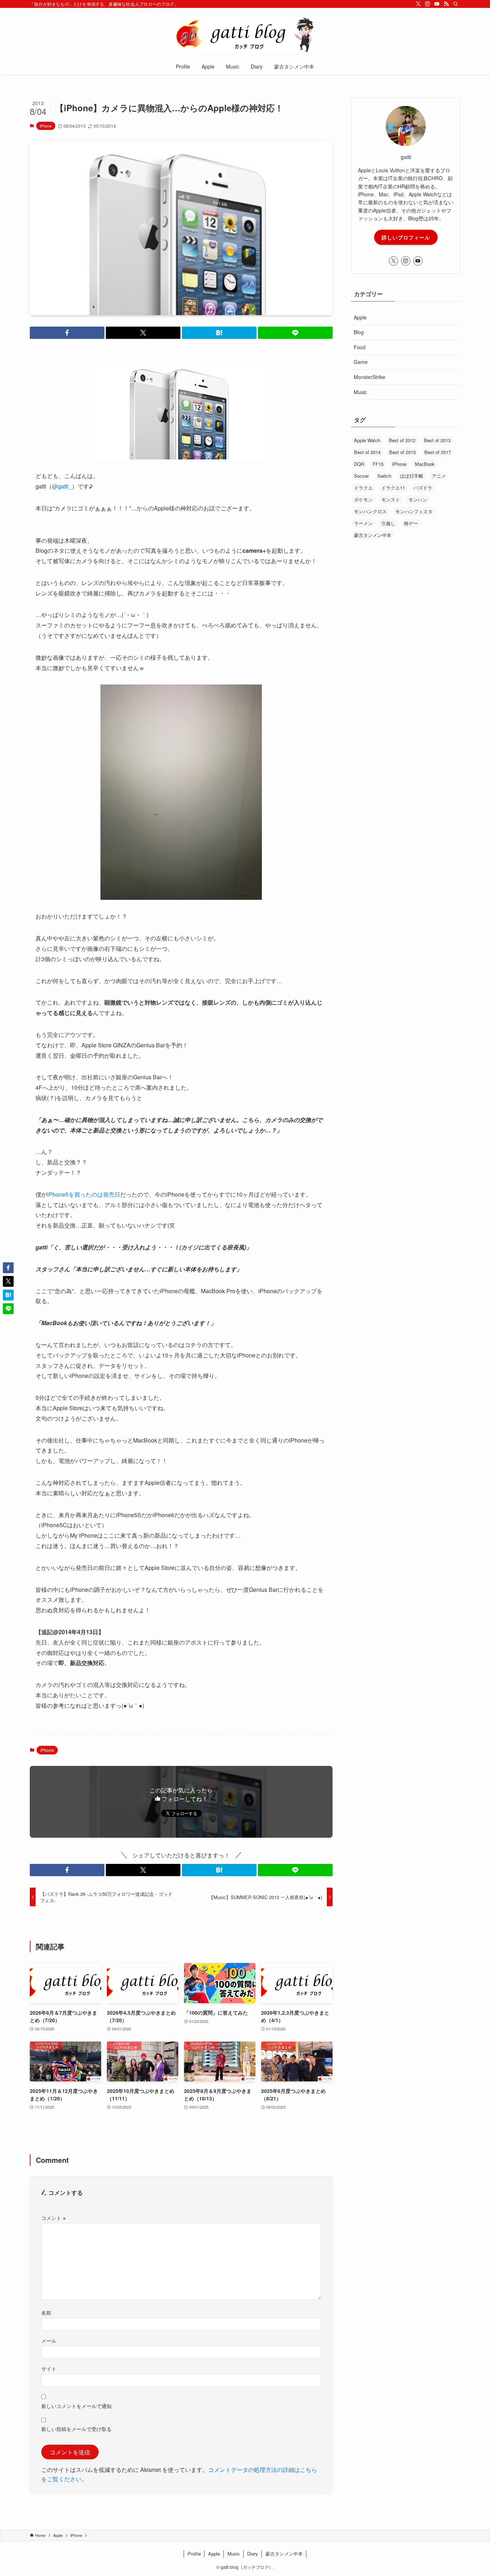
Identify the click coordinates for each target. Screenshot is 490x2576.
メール (49, 2340)
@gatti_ (62, 486)
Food (360, 347)
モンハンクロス (370, 511)
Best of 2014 (367, 452)
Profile (194, 2554)
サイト (49, 2368)
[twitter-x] (418, 4)
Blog (359, 332)
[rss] (446, 4)
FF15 (378, 464)
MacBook (425, 464)
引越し (388, 523)
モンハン (418, 499)
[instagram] (428, 4)
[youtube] (437, 4)
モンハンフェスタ (414, 511)
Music (360, 392)
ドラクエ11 (393, 488)
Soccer (361, 476)
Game (361, 362)
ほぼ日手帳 (412, 476)
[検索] (456, 4)
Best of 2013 (437, 440)
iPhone (46, 126)
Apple (360, 317)
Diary (253, 2554)
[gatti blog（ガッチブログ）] (245, 34)
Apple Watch (367, 440)
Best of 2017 (438, 452)
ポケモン (363, 499)
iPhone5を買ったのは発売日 (84, 1194)
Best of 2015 (402, 452)
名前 (46, 2312)
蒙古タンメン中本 (373, 535)
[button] (67, 333)
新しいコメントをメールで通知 (76, 2406)
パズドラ (423, 488)
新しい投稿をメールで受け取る (76, 2429)
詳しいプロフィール (406, 237)
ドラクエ (363, 488)
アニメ (439, 476)
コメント (53, 2218)
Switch (384, 476)
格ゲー (411, 523)
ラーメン (363, 523)
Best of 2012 (402, 440)
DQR (359, 464)
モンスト (391, 499)
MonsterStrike (369, 377)
